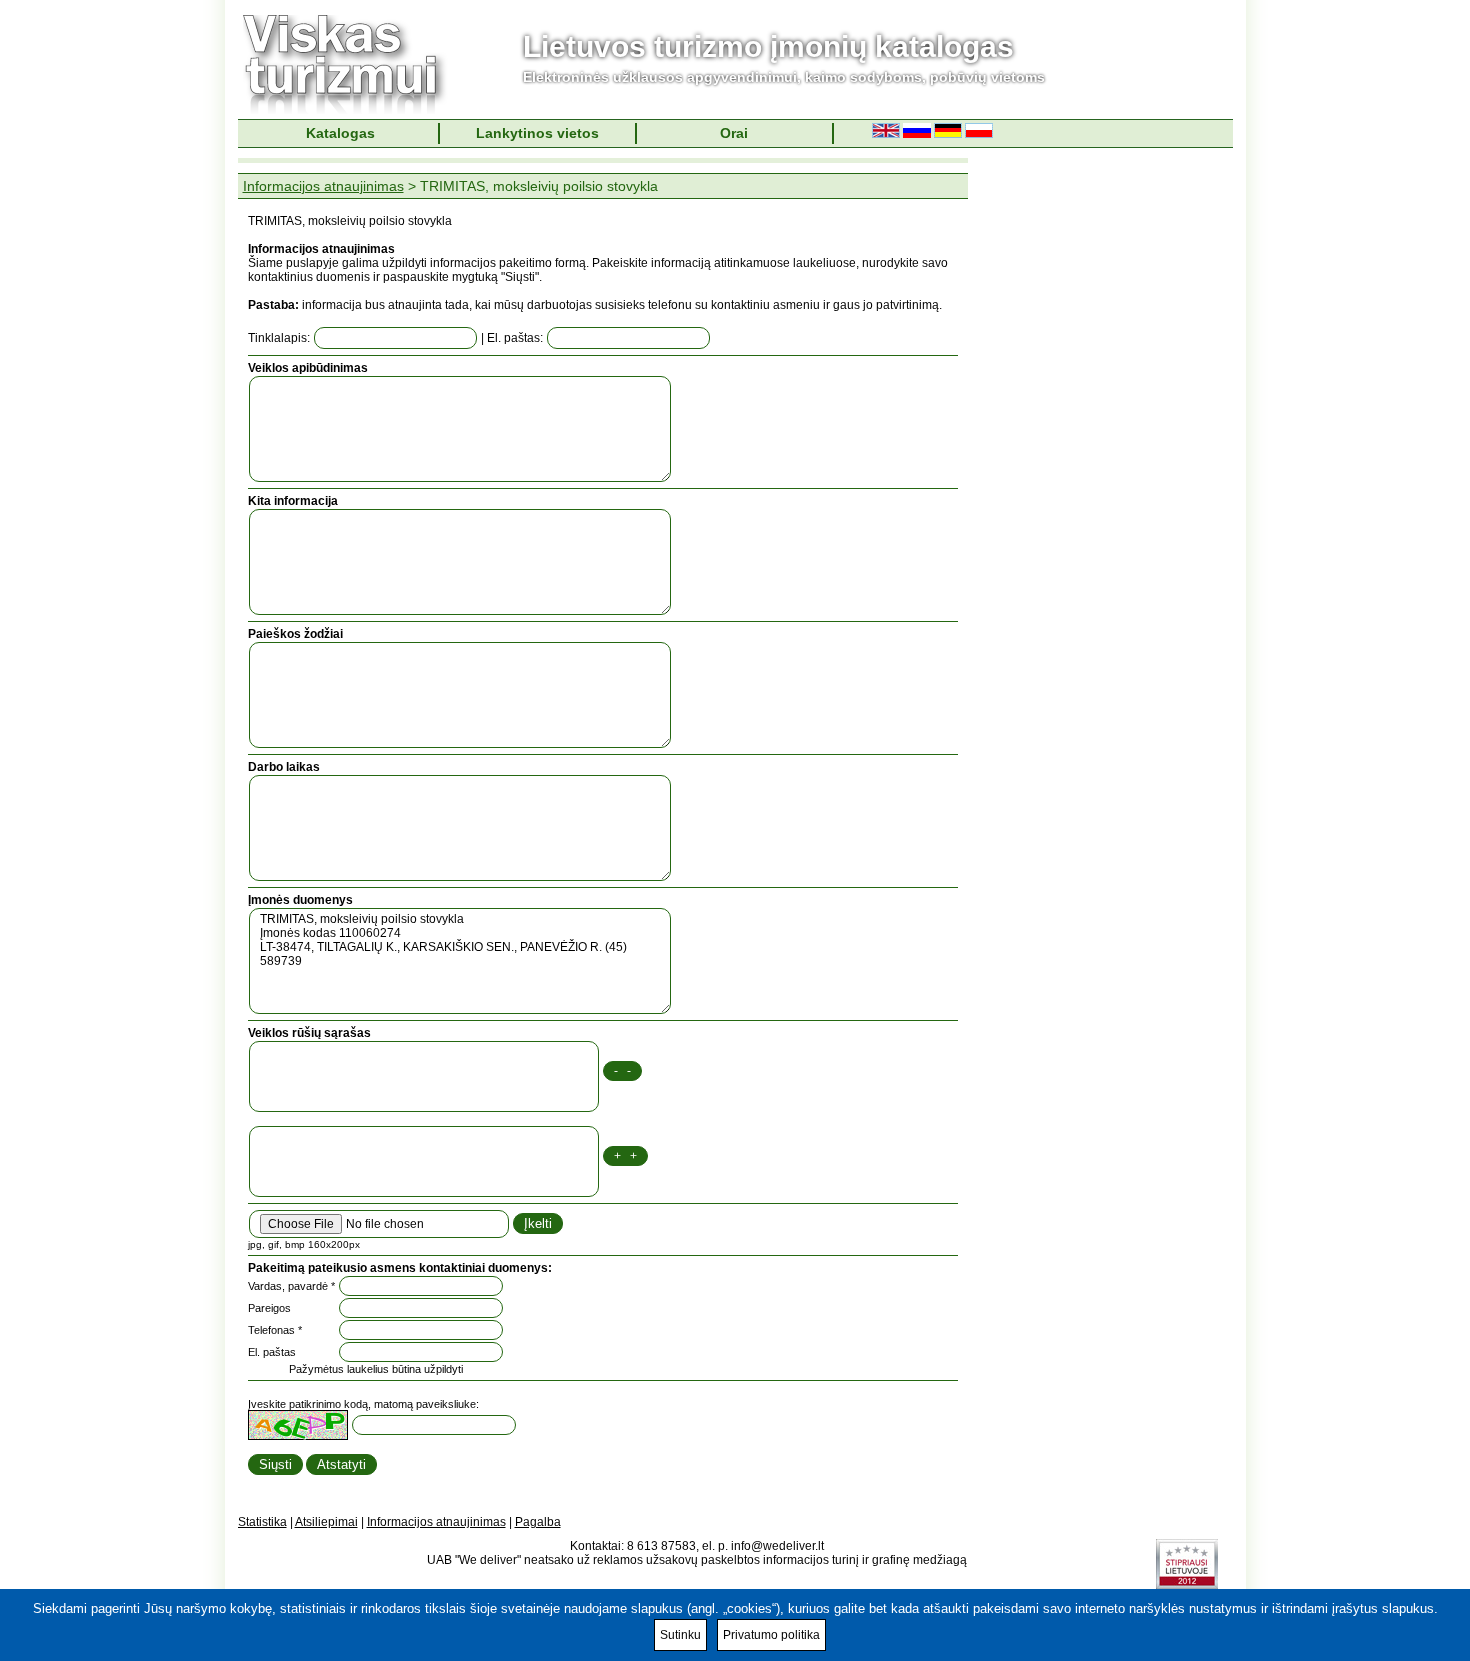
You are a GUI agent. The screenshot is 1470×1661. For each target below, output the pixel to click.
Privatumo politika (771, 1635)
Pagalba (538, 1522)
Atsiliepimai (326, 1522)
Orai (734, 133)
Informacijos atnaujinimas (323, 186)
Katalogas (340, 133)
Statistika (262, 1522)
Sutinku (680, 1635)
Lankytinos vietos (537, 133)
